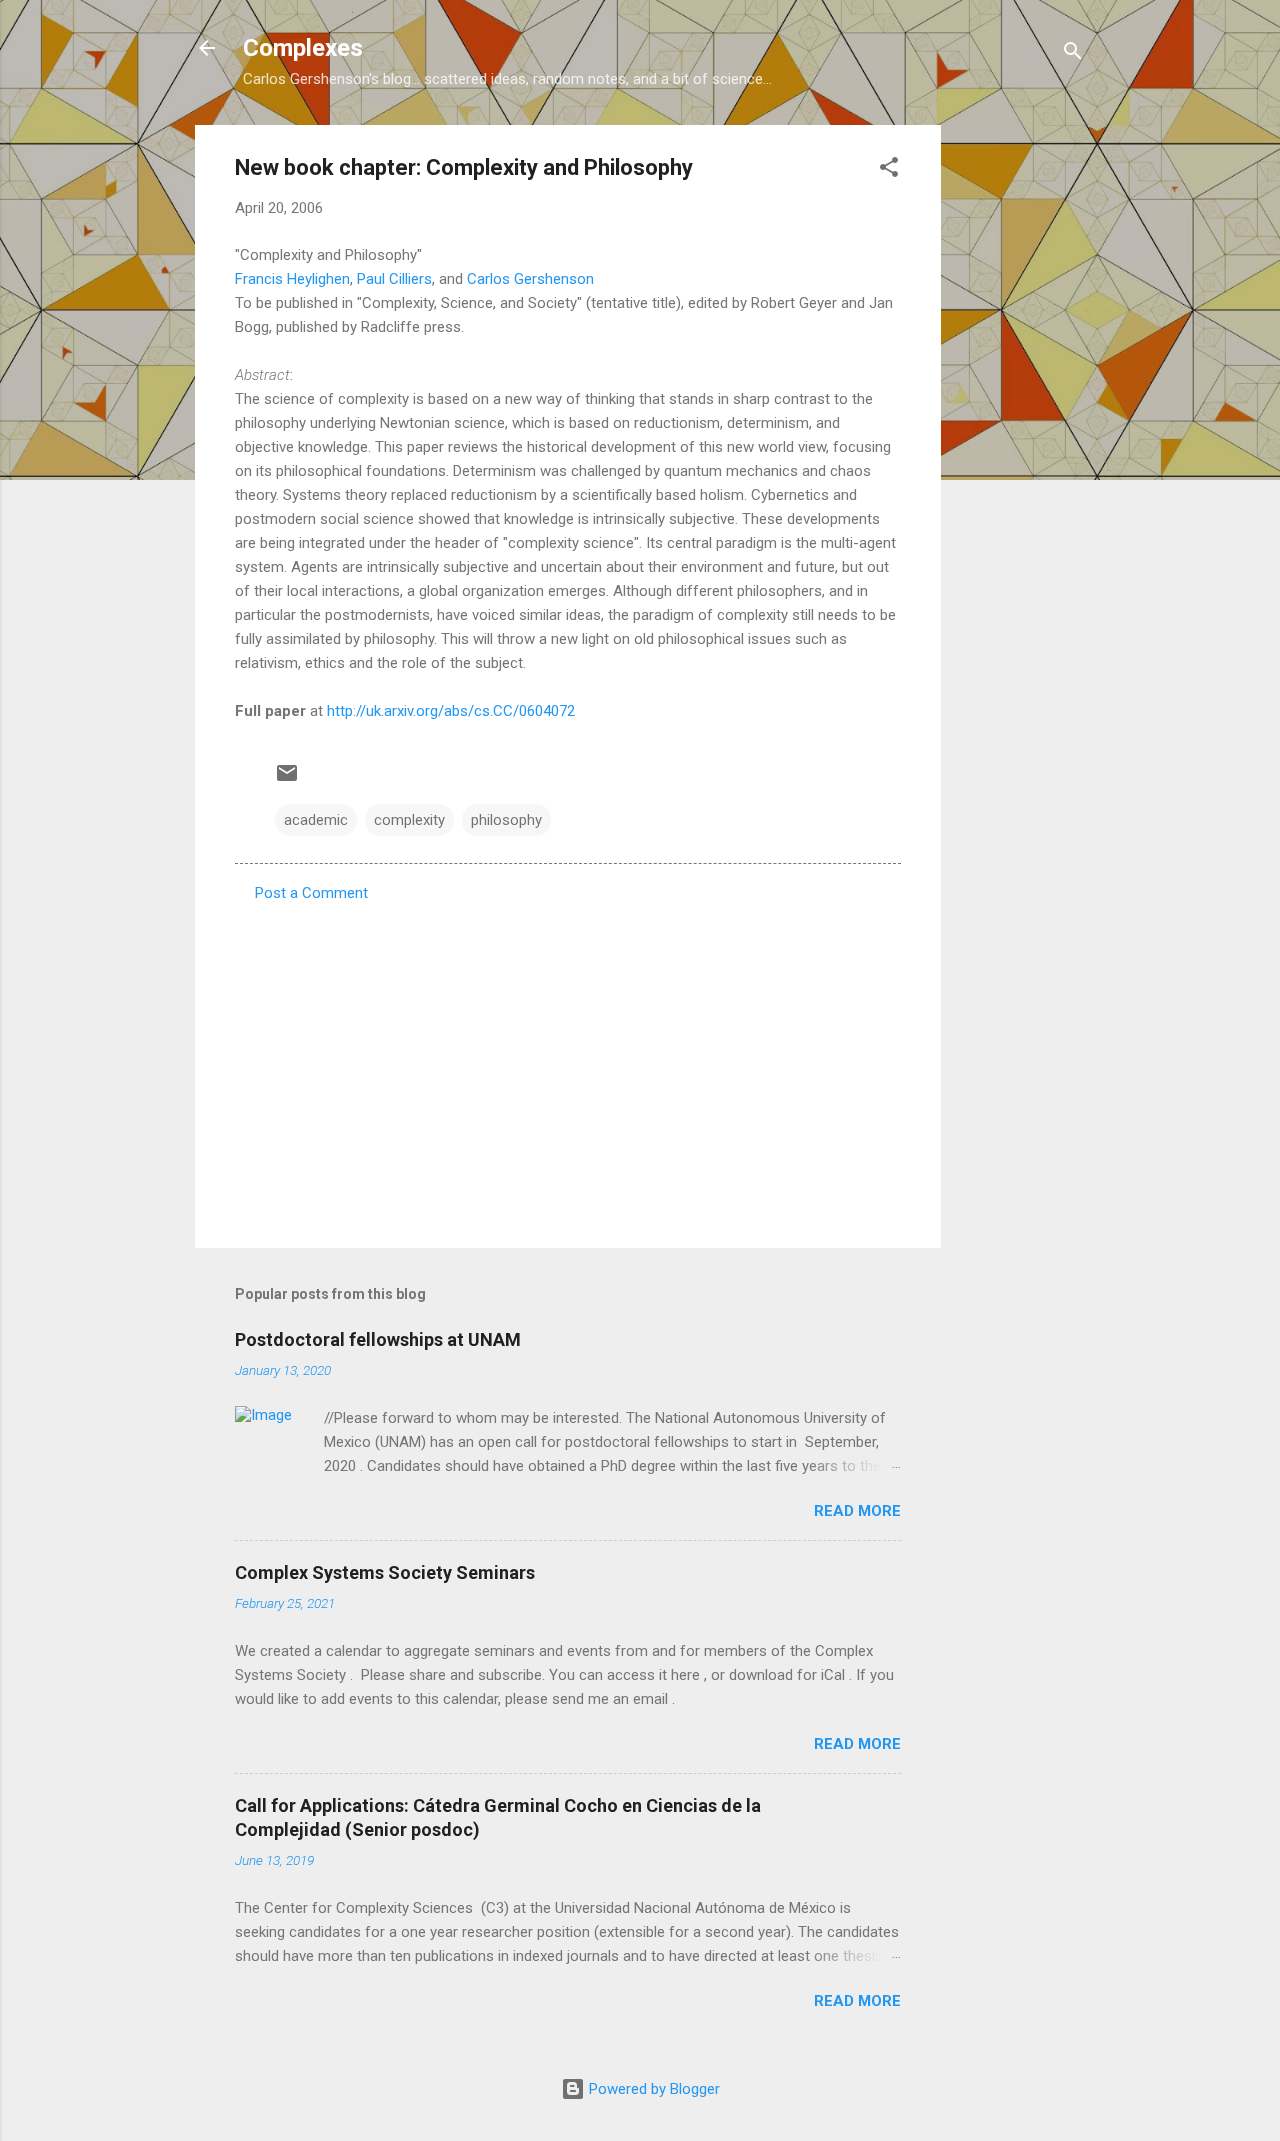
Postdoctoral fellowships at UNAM (378, 1339)
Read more (857, 1511)
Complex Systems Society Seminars (385, 1572)
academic (316, 820)
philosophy (506, 820)
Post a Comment (311, 893)
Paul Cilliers (394, 279)
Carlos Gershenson (530, 279)
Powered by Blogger (652, 2089)
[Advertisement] (1021, 425)
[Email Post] (287, 780)
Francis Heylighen (292, 279)
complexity (409, 820)
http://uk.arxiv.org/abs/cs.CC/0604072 (451, 711)
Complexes (303, 48)
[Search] (1073, 54)
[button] (889, 170)
